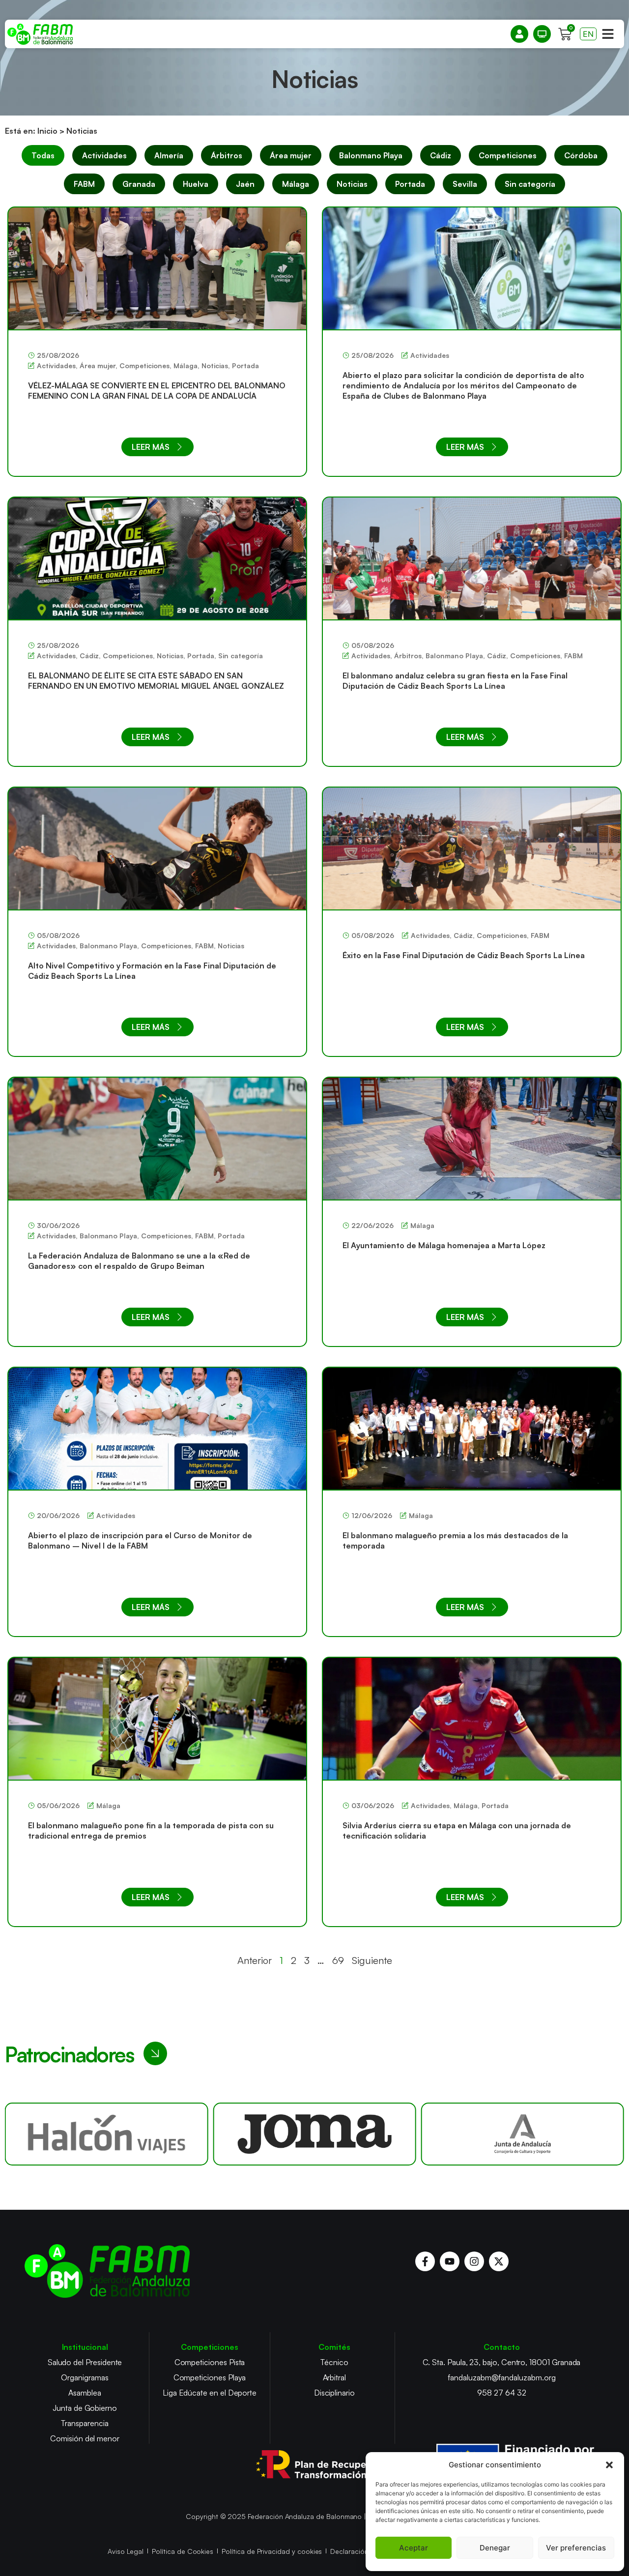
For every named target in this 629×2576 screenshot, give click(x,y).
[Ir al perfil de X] (499, 2261)
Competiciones (508, 155)
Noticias (352, 184)
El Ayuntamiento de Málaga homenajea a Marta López (444, 1245)
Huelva (196, 184)
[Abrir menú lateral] (608, 34)
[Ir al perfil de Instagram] (474, 2261)
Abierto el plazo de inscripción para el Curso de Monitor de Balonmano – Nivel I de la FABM (140, 1540)
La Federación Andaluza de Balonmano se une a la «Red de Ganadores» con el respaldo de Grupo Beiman (139, 1261)
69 (338, 1960)
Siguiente (372, 1960)
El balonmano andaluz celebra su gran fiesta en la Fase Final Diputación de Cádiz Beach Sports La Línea (455, 681)
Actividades (104, 155)
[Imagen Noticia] (157, 268)
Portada (410, 184)
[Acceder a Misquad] (519, 34)
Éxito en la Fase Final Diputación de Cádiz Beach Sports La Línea (464, 955)
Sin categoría (530, 184)
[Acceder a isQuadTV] (542, 34)
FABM (84, 184)
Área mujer (291, 155)
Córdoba (581, 155)
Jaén (245, 184)
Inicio (47, 131)
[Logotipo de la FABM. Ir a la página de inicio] (40, 34)
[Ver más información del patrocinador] (106, 2134)
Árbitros (227, 155)
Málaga (296, 184)
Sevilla (465, 184)
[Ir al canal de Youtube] (450, 2261)
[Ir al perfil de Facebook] (425, 2261)
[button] (609, 2465)
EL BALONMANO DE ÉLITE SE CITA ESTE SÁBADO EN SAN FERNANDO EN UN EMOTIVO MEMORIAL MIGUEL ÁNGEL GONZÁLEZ (156, 681)
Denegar (495, 2548)
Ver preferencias (576, 2548)
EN (588, 34)
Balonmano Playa (371, 155)
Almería (169, 155)
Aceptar (414, 2548)
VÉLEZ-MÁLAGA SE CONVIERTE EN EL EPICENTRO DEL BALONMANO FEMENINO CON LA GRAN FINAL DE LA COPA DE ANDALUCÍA (157, 391)
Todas (43, 155)
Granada (139, 184)
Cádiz (441, 155)
